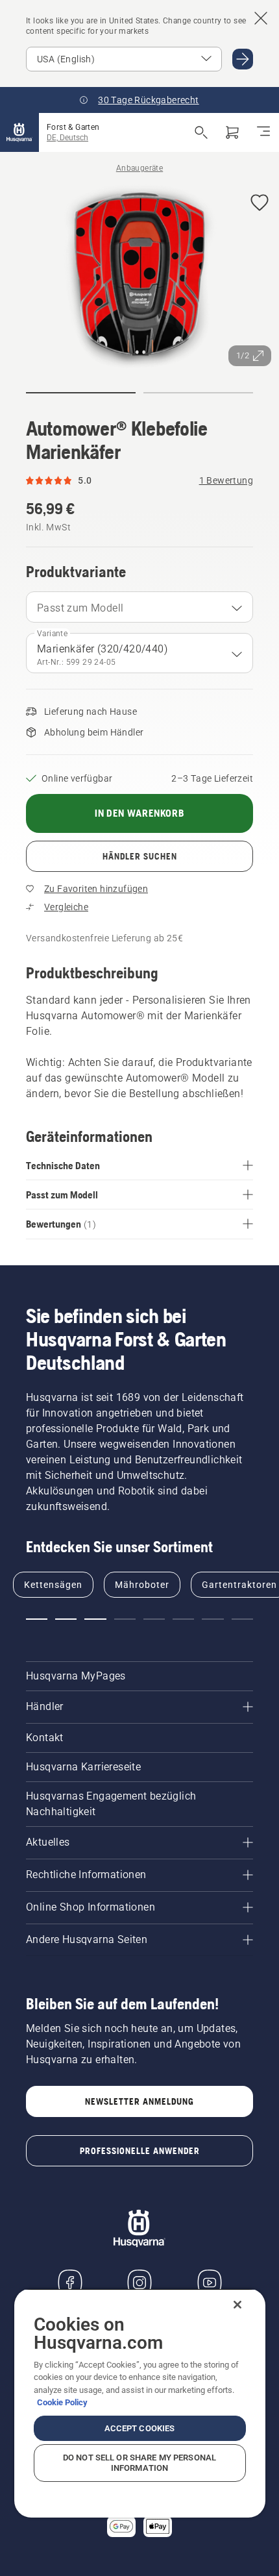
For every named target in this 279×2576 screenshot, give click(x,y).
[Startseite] (19, 132)
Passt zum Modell (80, 608)
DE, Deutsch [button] (67, 138)
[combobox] (139, 607)
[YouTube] (210, 2283)
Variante (52, 634)
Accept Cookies (140, 2428)
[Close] (237, 2305)
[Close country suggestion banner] (261, 18)
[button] (260, 204)
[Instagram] (139, 2283)
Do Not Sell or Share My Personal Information (139, 2463)
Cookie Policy (62, 2402)
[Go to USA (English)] (243, 59)
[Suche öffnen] (201, 132)
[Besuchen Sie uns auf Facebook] (70, 2283)
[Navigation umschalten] (263, 132)
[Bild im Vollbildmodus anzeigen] (139, 279)
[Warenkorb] (232, 132)
